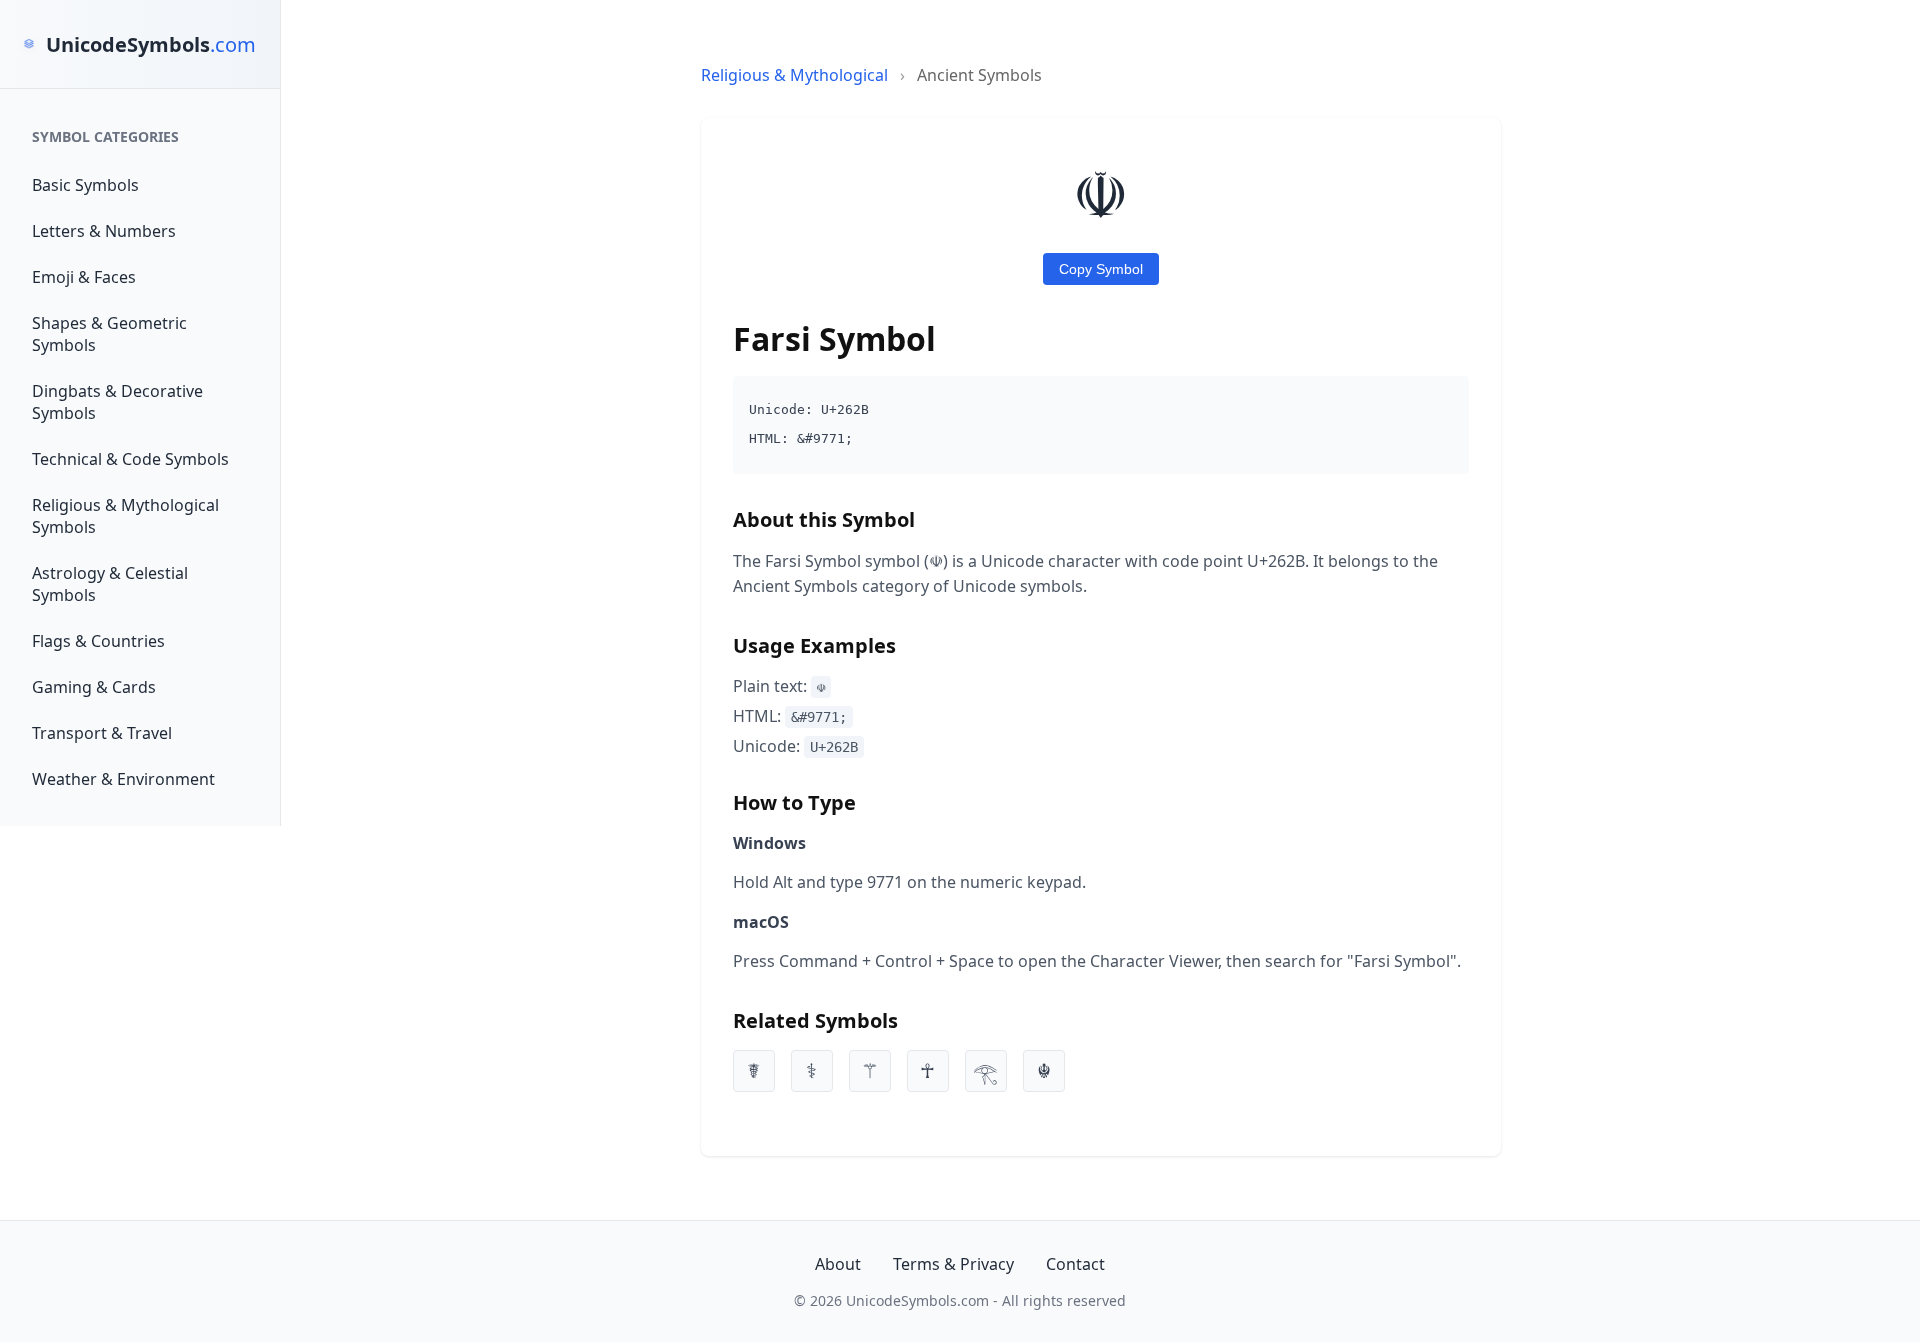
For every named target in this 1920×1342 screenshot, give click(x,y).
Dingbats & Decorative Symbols (117, 402)
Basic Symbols (85, 185)
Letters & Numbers (104, 231)
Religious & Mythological (794, 75)
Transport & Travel (102, 733)
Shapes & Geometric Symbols (109, 334)
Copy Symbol (1101, 269)
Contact (1075, 1264)
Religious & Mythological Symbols (125, 516)
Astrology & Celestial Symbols (110, 584)
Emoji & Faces (84, 277)
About (838, 1264)
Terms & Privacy (953, 1264)
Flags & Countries (98, 641)
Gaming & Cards (94, 687)
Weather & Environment (123, 779)
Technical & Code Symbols (130, 459)
